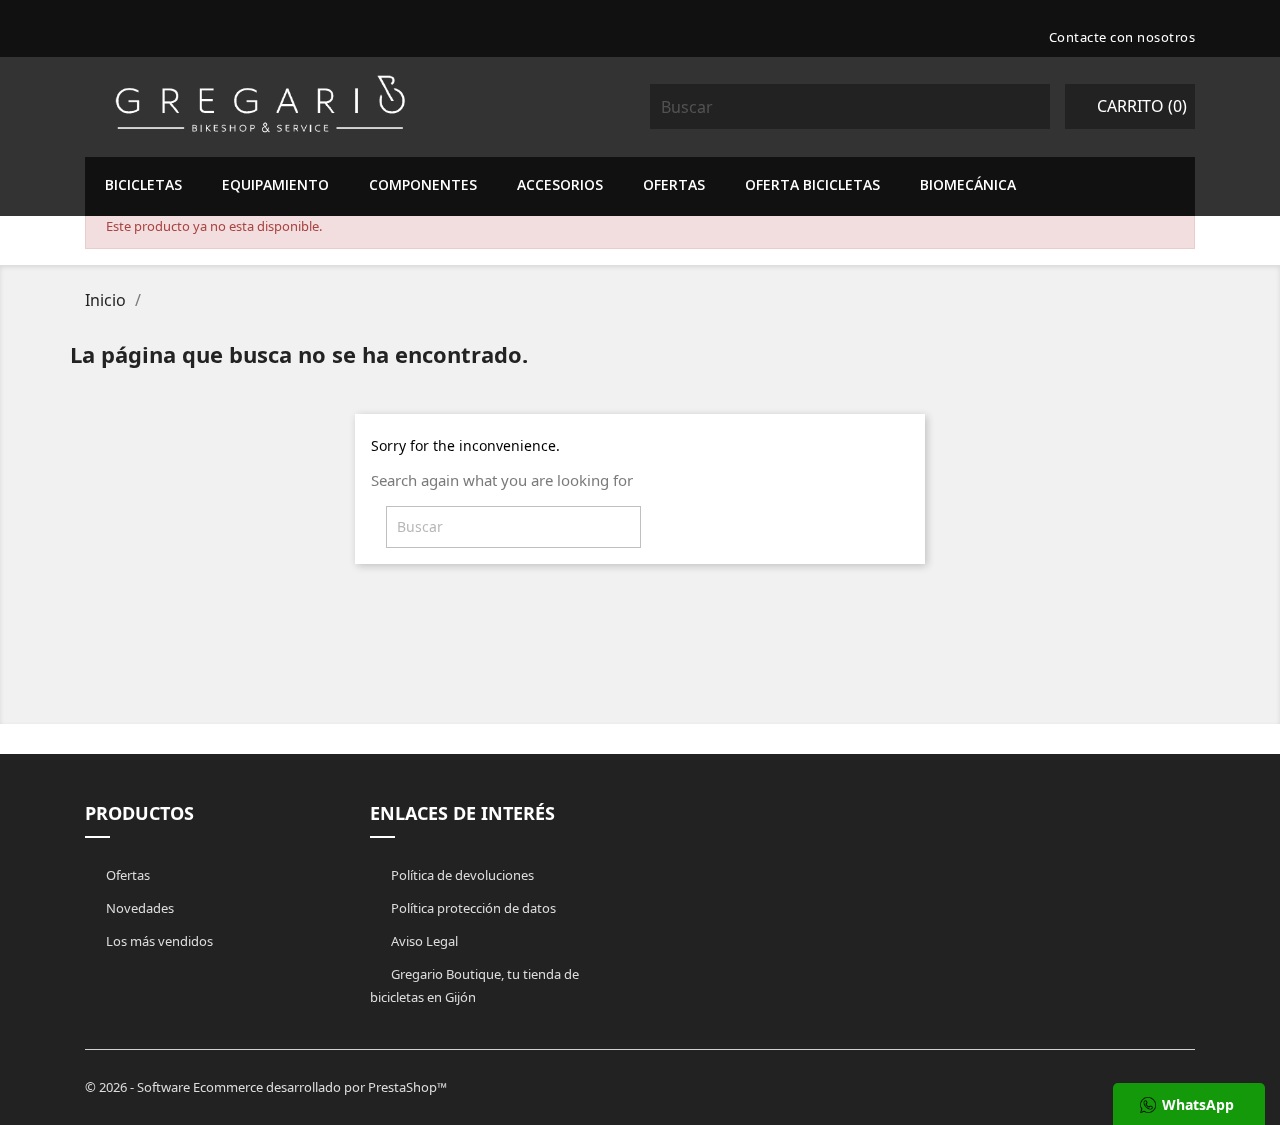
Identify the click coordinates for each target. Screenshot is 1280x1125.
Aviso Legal (423, 941)
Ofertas (126, 875)
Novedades (138, 908)
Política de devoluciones (461, 875)
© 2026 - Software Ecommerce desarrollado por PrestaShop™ (266, 1087)
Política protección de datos (472, 908)
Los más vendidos (158, 941)
